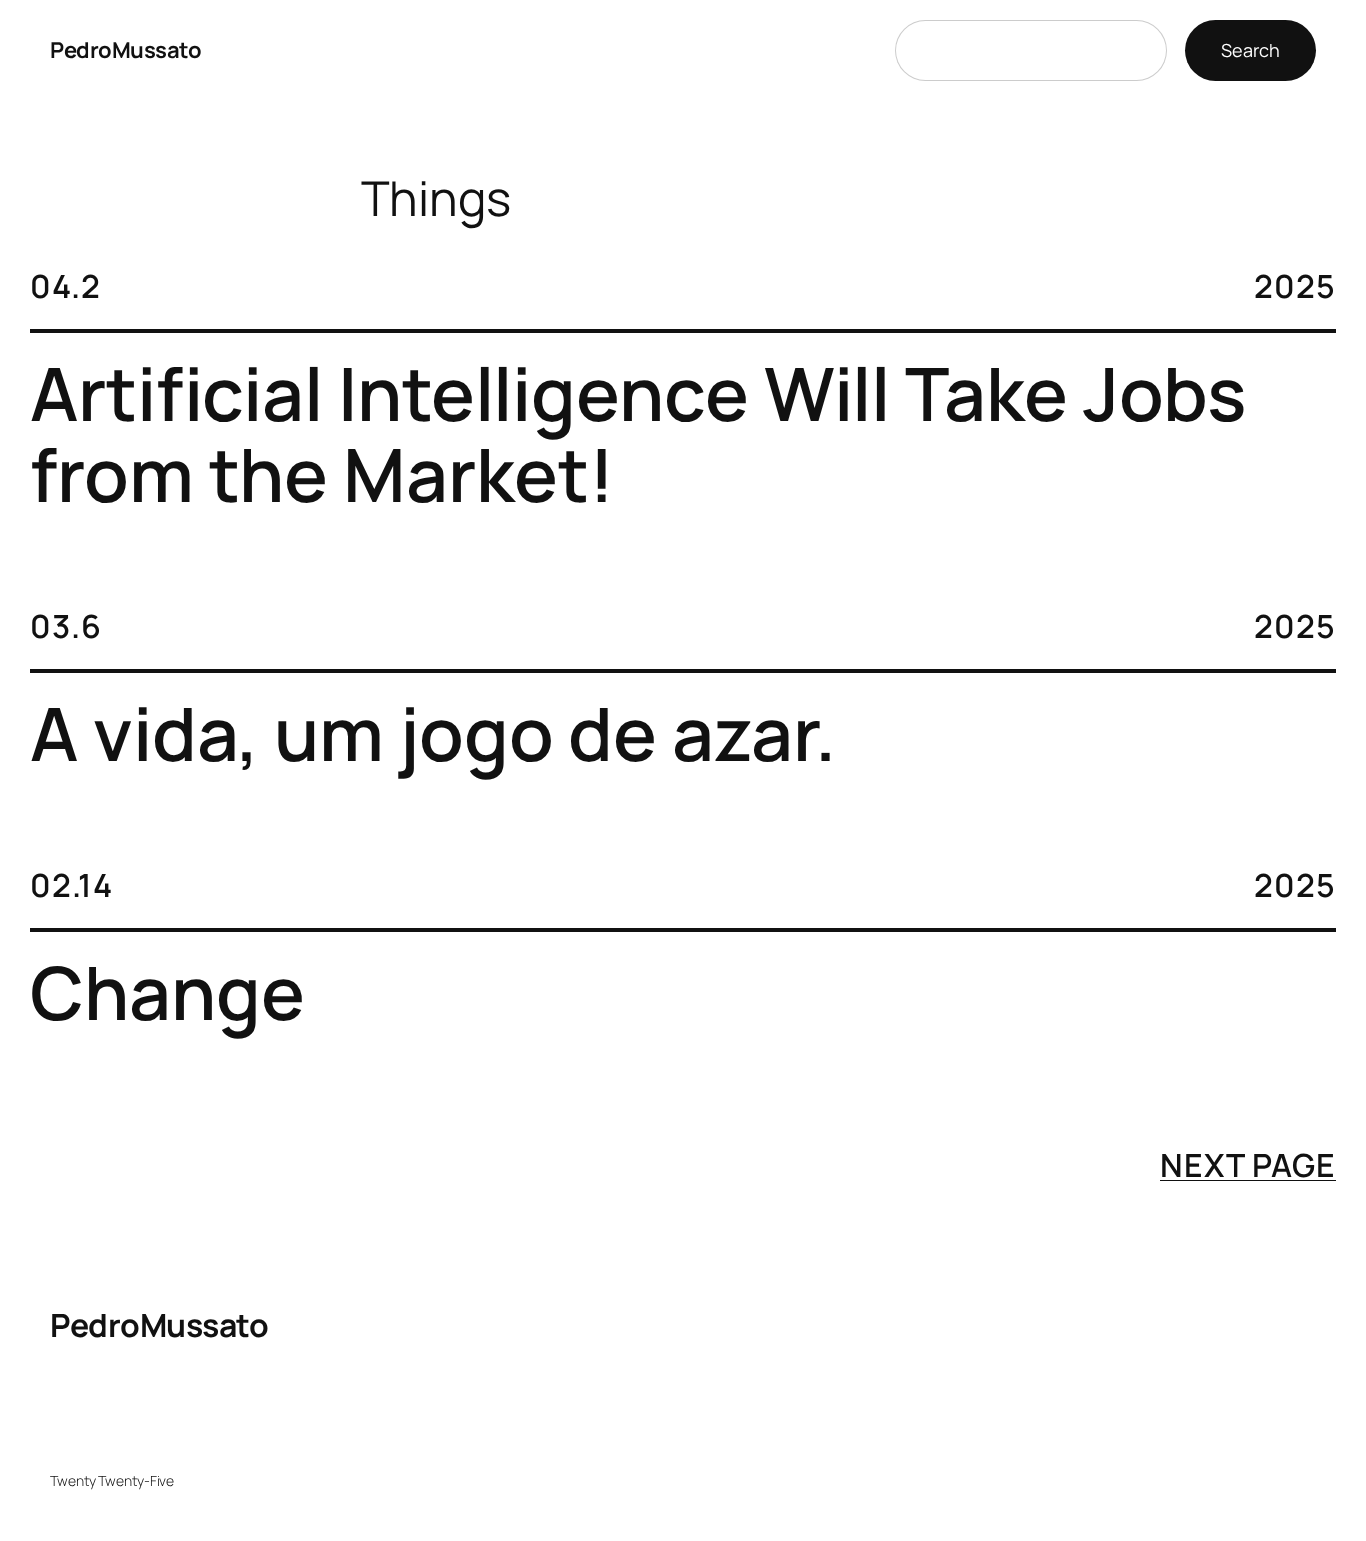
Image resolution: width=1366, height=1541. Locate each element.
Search (1250, 50)
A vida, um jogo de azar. (433, 733)
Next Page (1248, 1165)
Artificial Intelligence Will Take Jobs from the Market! (638, 434)
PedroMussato (125, 50)
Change (167, 992)
